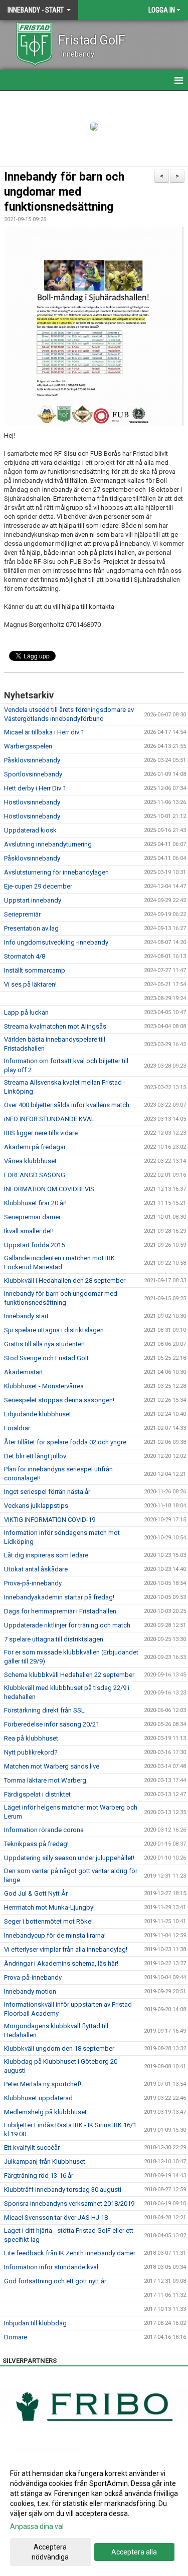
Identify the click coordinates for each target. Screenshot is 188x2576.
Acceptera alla (134, 2552)
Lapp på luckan (26, 1012)
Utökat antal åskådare (36, 1569)
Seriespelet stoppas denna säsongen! (59, 1400)
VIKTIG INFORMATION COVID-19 (50, 1520)
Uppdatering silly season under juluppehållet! (69, 1858)
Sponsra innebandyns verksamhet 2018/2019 (69, 2204)
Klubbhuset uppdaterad (38, 2098)
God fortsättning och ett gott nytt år (55, 2281)
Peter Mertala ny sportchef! (43, 2084)
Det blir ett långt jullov (35, 1456)
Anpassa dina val (37, 2526)
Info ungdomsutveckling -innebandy (56, 942)
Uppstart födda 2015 (34, 1245)
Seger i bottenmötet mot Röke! (48, 1921)
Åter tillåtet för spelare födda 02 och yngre (65, 1442)
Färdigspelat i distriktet (37, 1794)
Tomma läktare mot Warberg (45, 1780)
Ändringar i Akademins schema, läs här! (61, 1963)
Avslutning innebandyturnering (48, 844)
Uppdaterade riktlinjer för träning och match (67, 1625)
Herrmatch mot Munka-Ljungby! (49, 1907)
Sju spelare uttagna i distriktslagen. (55, 1330)
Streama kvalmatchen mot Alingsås (55, 1026)
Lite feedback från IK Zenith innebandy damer (70, 2253)
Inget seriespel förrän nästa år (47, 1492)
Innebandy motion (30, 1991)
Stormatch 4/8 (25, 956)
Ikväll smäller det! (29, 1231)
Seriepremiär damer (32, 1217)
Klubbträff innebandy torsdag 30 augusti (63, 2190)
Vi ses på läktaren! (30, 984)
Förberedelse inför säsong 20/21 (52, 1724)
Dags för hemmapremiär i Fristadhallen (60, 1611)
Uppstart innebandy (33, 900)
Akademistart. (24, 1372)
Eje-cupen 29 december (38, 886)
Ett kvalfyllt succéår (32, 2148)
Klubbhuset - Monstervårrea (44, 1386)
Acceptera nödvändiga (50, 2552)
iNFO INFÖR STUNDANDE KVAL (49, 1119)
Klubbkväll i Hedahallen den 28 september (65, 1280)
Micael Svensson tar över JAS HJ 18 (56, 2218)
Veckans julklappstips (36, 1506)
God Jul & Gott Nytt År (36, 1893)
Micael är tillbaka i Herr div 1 (44, 732)
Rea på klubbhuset (31, 1738)
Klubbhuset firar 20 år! (35, 1203)
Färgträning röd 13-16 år (39, 2176)
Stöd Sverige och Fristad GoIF (47, 1358)
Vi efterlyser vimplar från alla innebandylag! (66, 1949)
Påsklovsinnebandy (32, 760)
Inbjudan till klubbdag (35, 2323)
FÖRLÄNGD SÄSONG (35, 1175)
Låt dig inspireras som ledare (46, 1555)
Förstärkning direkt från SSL (44, 1710)
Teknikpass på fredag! (36, 1844)
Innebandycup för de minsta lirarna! (55, 1935)
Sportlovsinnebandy (33, 774)
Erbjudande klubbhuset (38, 1414)
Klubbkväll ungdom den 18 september (59, 2048)
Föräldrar (17, 1428)
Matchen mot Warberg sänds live (52, 1766)
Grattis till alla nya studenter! (44, 1344)
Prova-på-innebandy (33, 1583)
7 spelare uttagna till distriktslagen (54, 1639)
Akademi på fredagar (35, 1147)
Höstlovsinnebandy (32, 802)
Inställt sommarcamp (35, 970)
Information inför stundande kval (51, 2267)
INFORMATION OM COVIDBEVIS (49, 1189)
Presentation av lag (31, 928)
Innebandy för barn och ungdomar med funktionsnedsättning (64, 192)
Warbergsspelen (28, 746)
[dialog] (94, 2515)
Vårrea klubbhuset (30, 1161)
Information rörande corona (44, 1830)
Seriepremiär (22, 914)
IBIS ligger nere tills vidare (41, 1133)
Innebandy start (26, 1316)
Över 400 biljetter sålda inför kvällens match (67, 1105)
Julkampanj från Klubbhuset (45, 2162)
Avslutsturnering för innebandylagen (56, 872)
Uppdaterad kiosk (30, 830)
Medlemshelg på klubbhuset (45, 2112)
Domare (16, 2337)
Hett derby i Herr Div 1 (35, 788)
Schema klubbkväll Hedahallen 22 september (69, 1675)
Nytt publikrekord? (31, 1752)
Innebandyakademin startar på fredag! (59, 1597)
